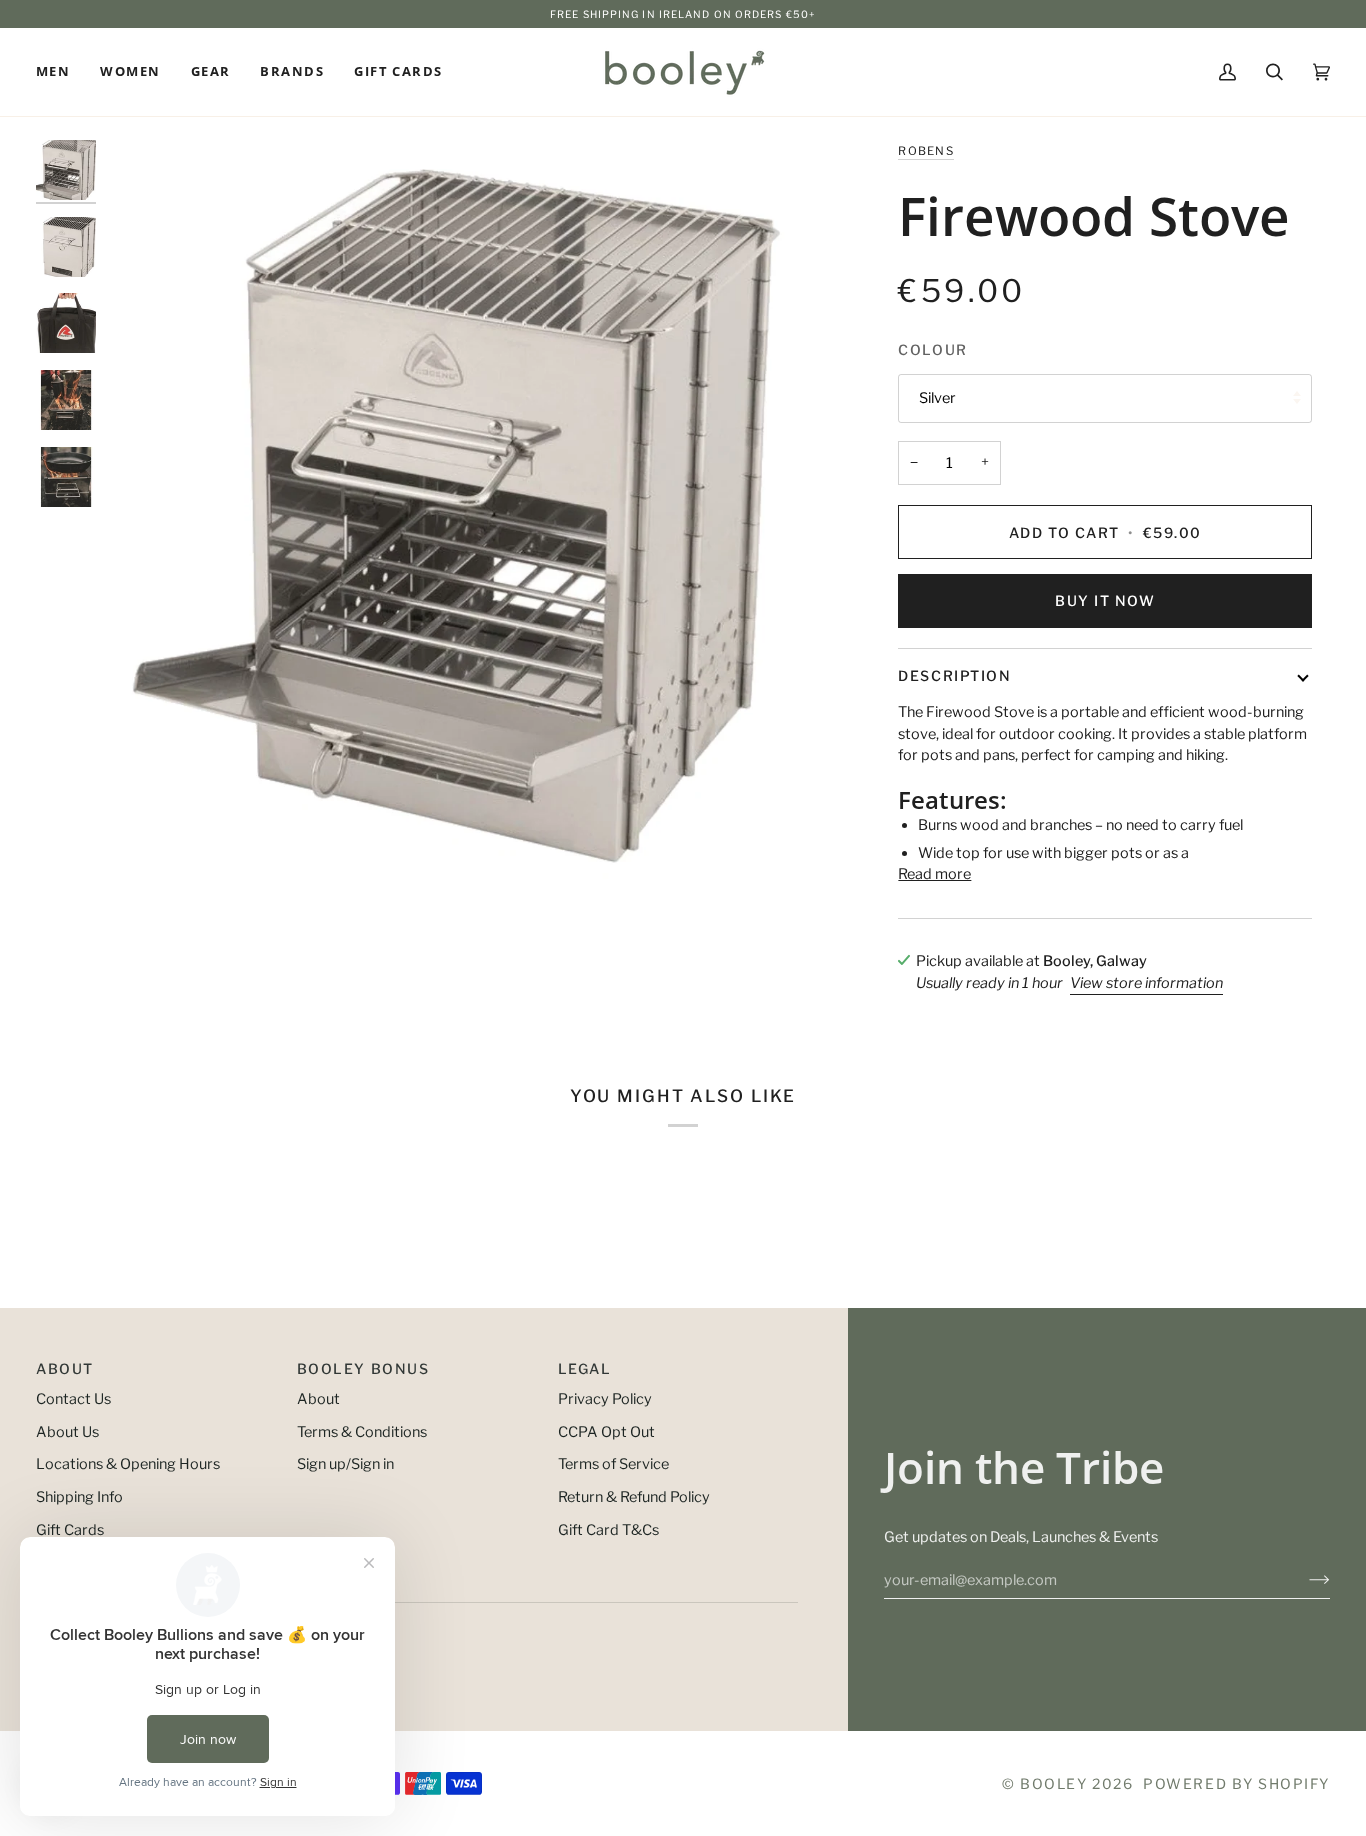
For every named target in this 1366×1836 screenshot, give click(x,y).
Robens (926, 151)
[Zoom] (475, 509)
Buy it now (1105, 600)
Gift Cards (70, 1530)
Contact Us (73, 1399)
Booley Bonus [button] (363, 1368)
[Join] (1303, 1580)
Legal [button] (585, 1368)
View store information (1146, 983)
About (318, 1399)
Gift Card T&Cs (608, 1530)
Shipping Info (79, 1497)
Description (954, 675)
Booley (1053, 1783)
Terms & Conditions (362, 1432)
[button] (60, 72)
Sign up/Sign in (345, 1464)
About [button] (65, 1368)
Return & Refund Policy (634, 1497)
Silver (937, 398)
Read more (934, 874)
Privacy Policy (605, 1399)
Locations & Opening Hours (128, 1464)
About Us (67, 1432)
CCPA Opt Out (606, 1432)
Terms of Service (613, 1464)
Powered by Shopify (1236, 1783)
